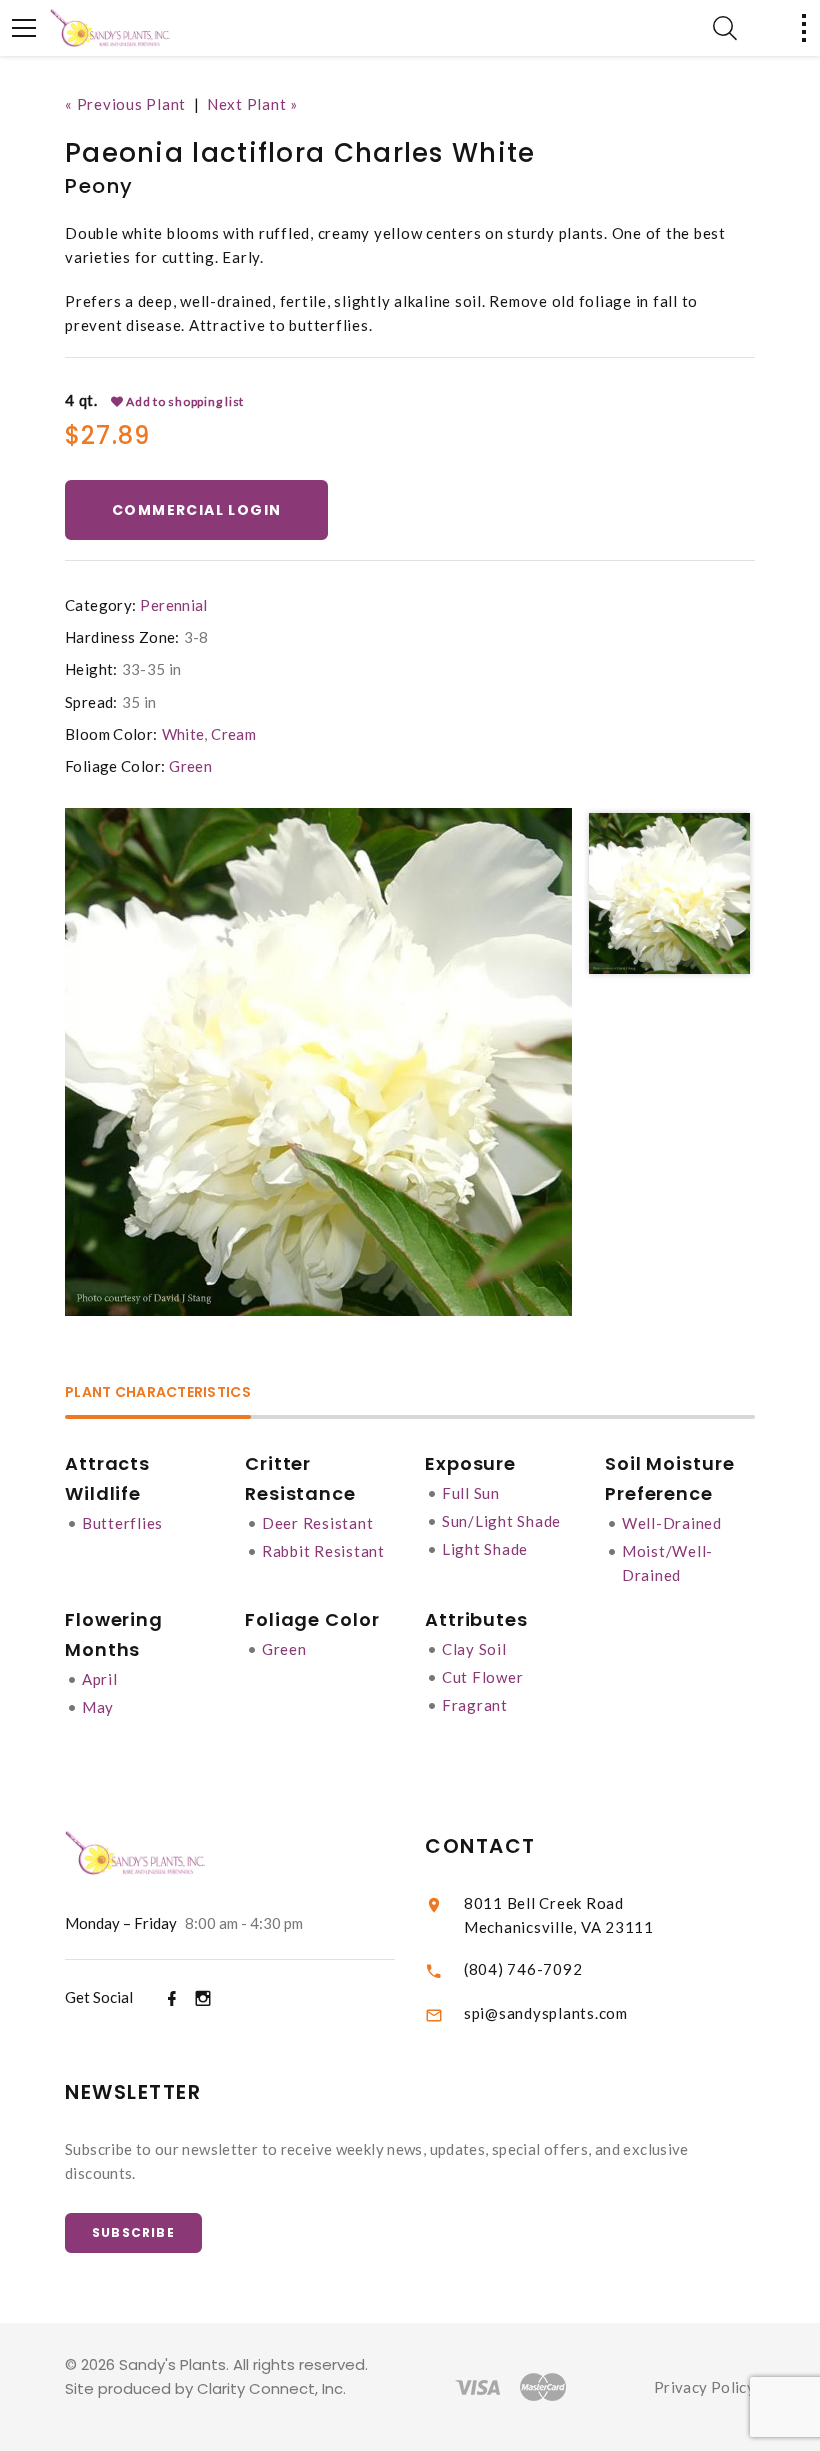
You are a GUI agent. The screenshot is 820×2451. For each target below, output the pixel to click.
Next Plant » (252, 104)
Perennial (173, 605)
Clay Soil (474, 1649)
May (98, 1707)
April (100, 1679)
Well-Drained (672, 1523)
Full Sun (471, 1493)
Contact (480, 1846)
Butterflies (122, 1523)
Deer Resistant (318, 1523)
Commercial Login (196, 510)
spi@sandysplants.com (546, 2013)
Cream (233, 734)
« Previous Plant (125, 104)
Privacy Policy (704, 2387)
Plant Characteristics (158, 1393)
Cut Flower (483, 1677)
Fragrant (475, 1705)
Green (190, 766)
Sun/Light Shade (501, 1521)
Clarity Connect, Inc (270, 2388)
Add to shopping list (183, 401)
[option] (319, 1062)
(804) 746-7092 (523, 1969)
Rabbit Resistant (323, 1551)
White (183, 734)
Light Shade (485, 1549)
